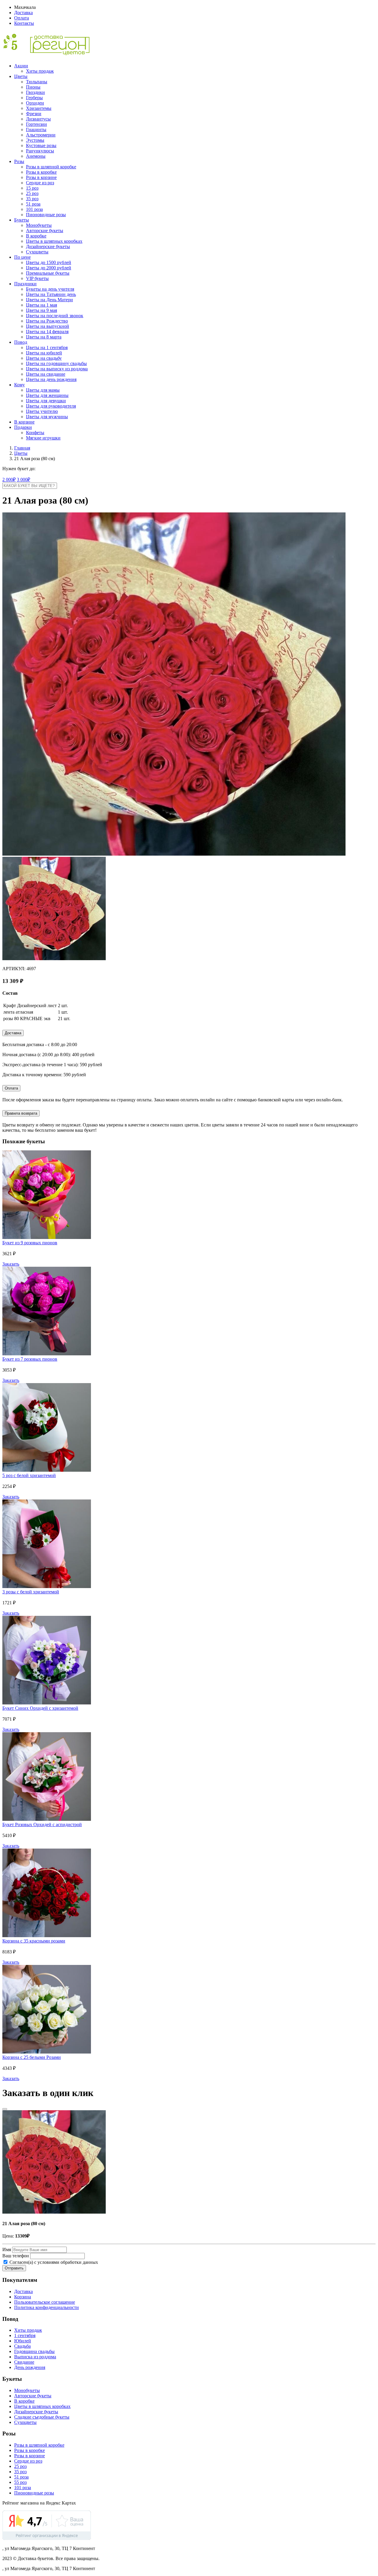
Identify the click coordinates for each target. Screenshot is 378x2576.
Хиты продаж (40, 71)
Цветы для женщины (47, 395)
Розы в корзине (41, 177)
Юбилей (23, 2341)
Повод (21, 342)
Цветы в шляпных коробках (54, 241)
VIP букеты (37, 278)
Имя (7, 2249)
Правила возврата (21, 1113)
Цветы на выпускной (48, 326)
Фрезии (34, 114)
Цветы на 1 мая (41, 305)
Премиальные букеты (48, 273)
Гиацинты (36, 130)
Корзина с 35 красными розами (34, 1941)
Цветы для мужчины (47, 417)
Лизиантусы (38, 119)
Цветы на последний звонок (55, 316)
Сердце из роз (40, 183)
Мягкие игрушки (43, 438)
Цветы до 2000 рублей (49, 268)
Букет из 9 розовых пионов (30, 1243)
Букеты (22, 220)
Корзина (23, 2297)
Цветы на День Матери (49, 300)
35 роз (32, 199)
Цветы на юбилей (44, 353)
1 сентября (25, 2335)
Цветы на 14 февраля (47, 332)
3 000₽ (23, 479)
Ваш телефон (16, 2256)
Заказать (11, 1264)
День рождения (30, 2367)
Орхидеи (35, 103)
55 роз (20, 2482)
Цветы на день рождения (51, 379)
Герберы (34, 98)
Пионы (33, 87)
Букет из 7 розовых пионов (30, 1359)
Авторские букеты (45, 231)
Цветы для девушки (46, 401)
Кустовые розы (41, 145)
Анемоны (36, 156)
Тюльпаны (37, 82)
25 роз (32, 193)
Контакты (24, 23)
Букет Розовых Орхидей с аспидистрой (42, 1824)
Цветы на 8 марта (44, 337)
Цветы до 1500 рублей (49, 262)
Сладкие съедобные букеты (42, 2417)
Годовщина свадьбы (34, 2351)
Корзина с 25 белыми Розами (32, 2057)
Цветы (21, 76)
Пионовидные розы (46, 215)
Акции (21, 66)
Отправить (14, 2268)
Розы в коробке (41, 172)
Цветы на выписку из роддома (57, 369)
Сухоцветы (37, 252)
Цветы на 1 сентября (47, 347)
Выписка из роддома (35, 2357)
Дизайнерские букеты (48, 246)
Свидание (24, 2362)
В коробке (36, 236)
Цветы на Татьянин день (51, 294)
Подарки (23, 427)
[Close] (5, 2109)
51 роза (33, 204)
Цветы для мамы (43, 390)
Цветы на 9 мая (41, 310)
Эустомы (35, 140)
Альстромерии (41, 135)
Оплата (22, 18)
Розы (19, 161)
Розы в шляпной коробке (51, 167)
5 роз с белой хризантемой (29, 1475)
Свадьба (22, 2346)
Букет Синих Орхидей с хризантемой (40, 1708)
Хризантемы (39, 108)
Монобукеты (39, 225)
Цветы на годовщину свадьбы (56, 363)
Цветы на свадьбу (44, 358)
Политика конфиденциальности (47, 2307)
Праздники (25, 284)
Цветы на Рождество (47, 321)
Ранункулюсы (40, 151)
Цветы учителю (42, 411)
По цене (22, 257)
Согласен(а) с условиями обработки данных (53, 2262)
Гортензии (36, 124)
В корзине (24, 422)
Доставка (23, 13)
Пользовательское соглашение (45, 2302)
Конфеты (35, 433)
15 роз (32, 188)
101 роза (34, 209)
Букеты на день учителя (50, 289)
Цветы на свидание (46, 374)
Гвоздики (35, 92)
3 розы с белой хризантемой (31, 1592)
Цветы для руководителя (51, 406)
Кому (19, 385)
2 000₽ (9, 479)
